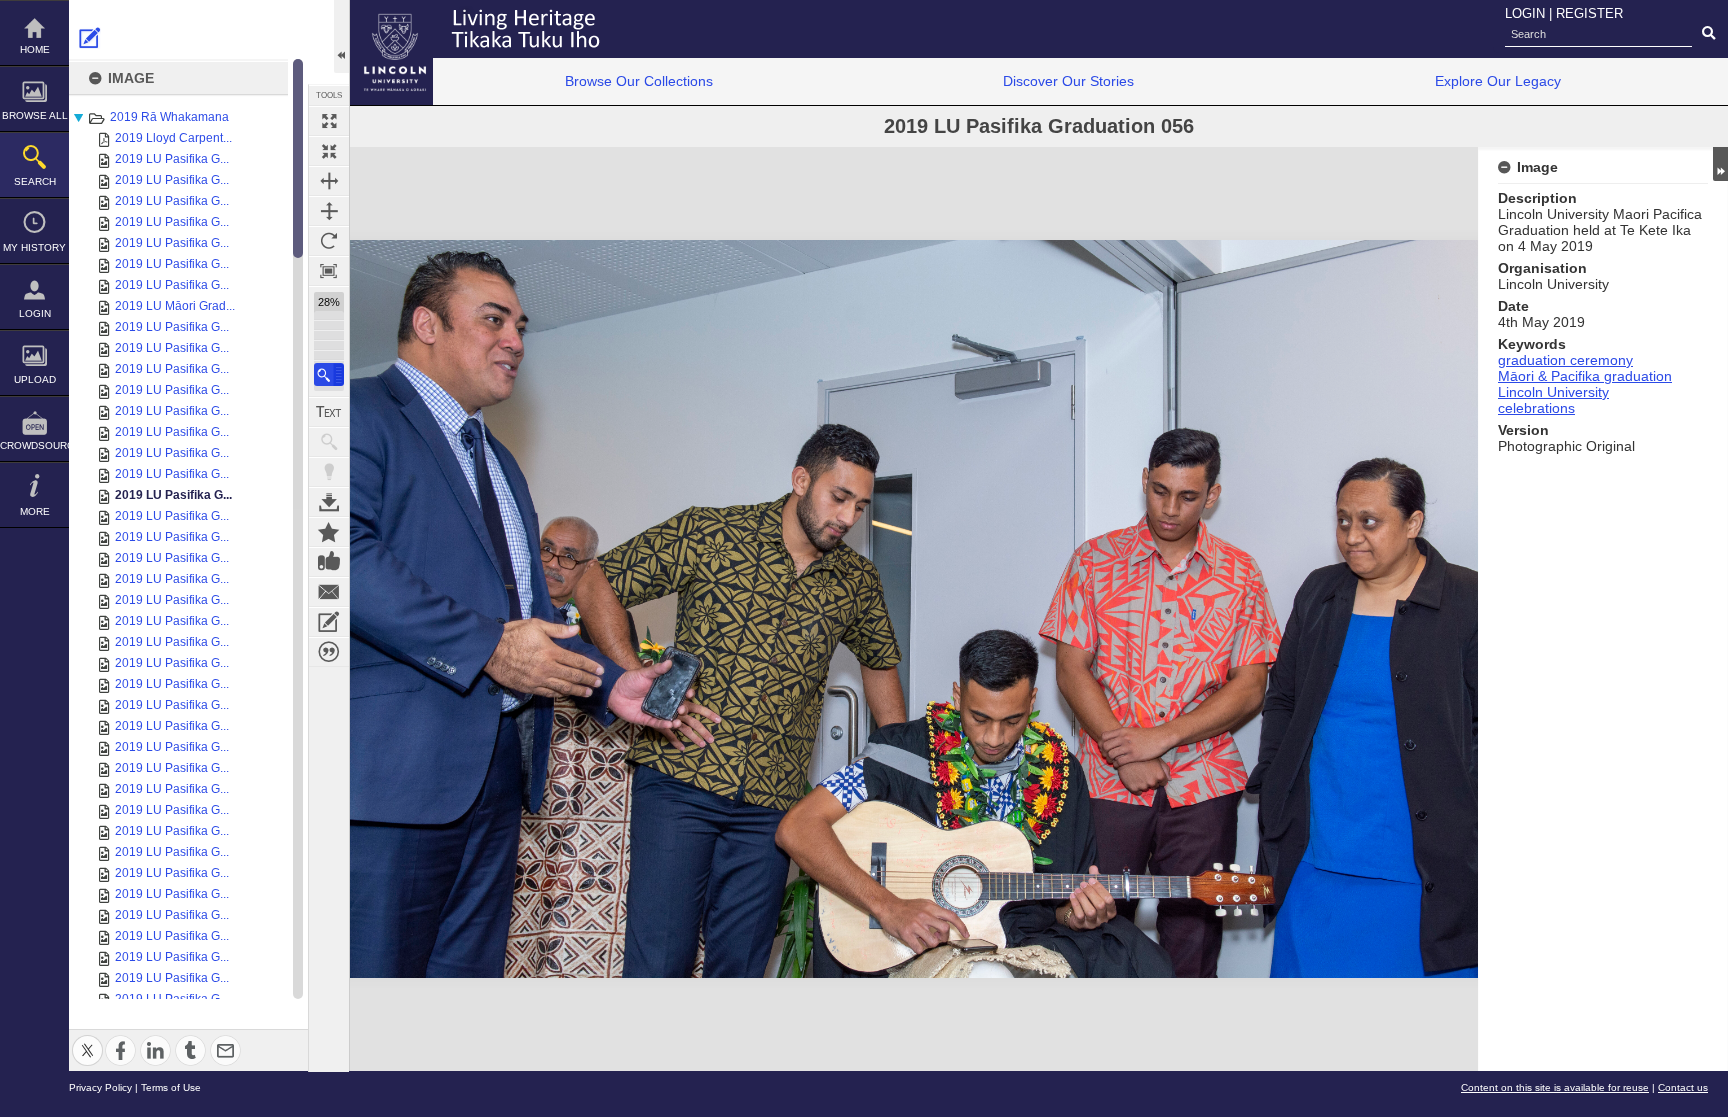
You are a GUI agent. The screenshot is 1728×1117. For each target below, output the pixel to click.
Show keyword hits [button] (329, 442)
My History (34, 247)
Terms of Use (171, 1087)
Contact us (1683, 1087)
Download (329, 502)
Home (35, 49)
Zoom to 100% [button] (329, 271)
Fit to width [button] (329, 181)
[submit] (1708, 34)
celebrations (1536, 408)
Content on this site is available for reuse (1555, 1087)
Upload (35, 379)
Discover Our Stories (1068, 81)
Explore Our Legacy (1498, 81)
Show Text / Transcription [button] (329, 412)
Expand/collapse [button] (1720, 164)
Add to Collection (329, 532)
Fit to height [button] (329, 211)
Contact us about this (329, 592)
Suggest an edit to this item (90, 38)
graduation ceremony (1565, 360)
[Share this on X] (87, 1038)
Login (35, 313)
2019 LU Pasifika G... (172, 159)
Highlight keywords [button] (329, 472)
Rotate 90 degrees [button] (329, 241)
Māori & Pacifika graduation (1585, 376)
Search (35, 181)
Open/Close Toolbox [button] (341, 36)
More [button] (35, 511)
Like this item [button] (329, 562)
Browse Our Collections (639, 81)
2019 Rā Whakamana (169, 117)
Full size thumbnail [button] (329, 121)
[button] (329, 374)
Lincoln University (1553, 392)
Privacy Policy (100, 1087)
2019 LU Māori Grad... (175, 306)
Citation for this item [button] (329, 652)
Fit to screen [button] (329, 151)
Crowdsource (34, 445)
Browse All (35, 115)
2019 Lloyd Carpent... (173, 138)
